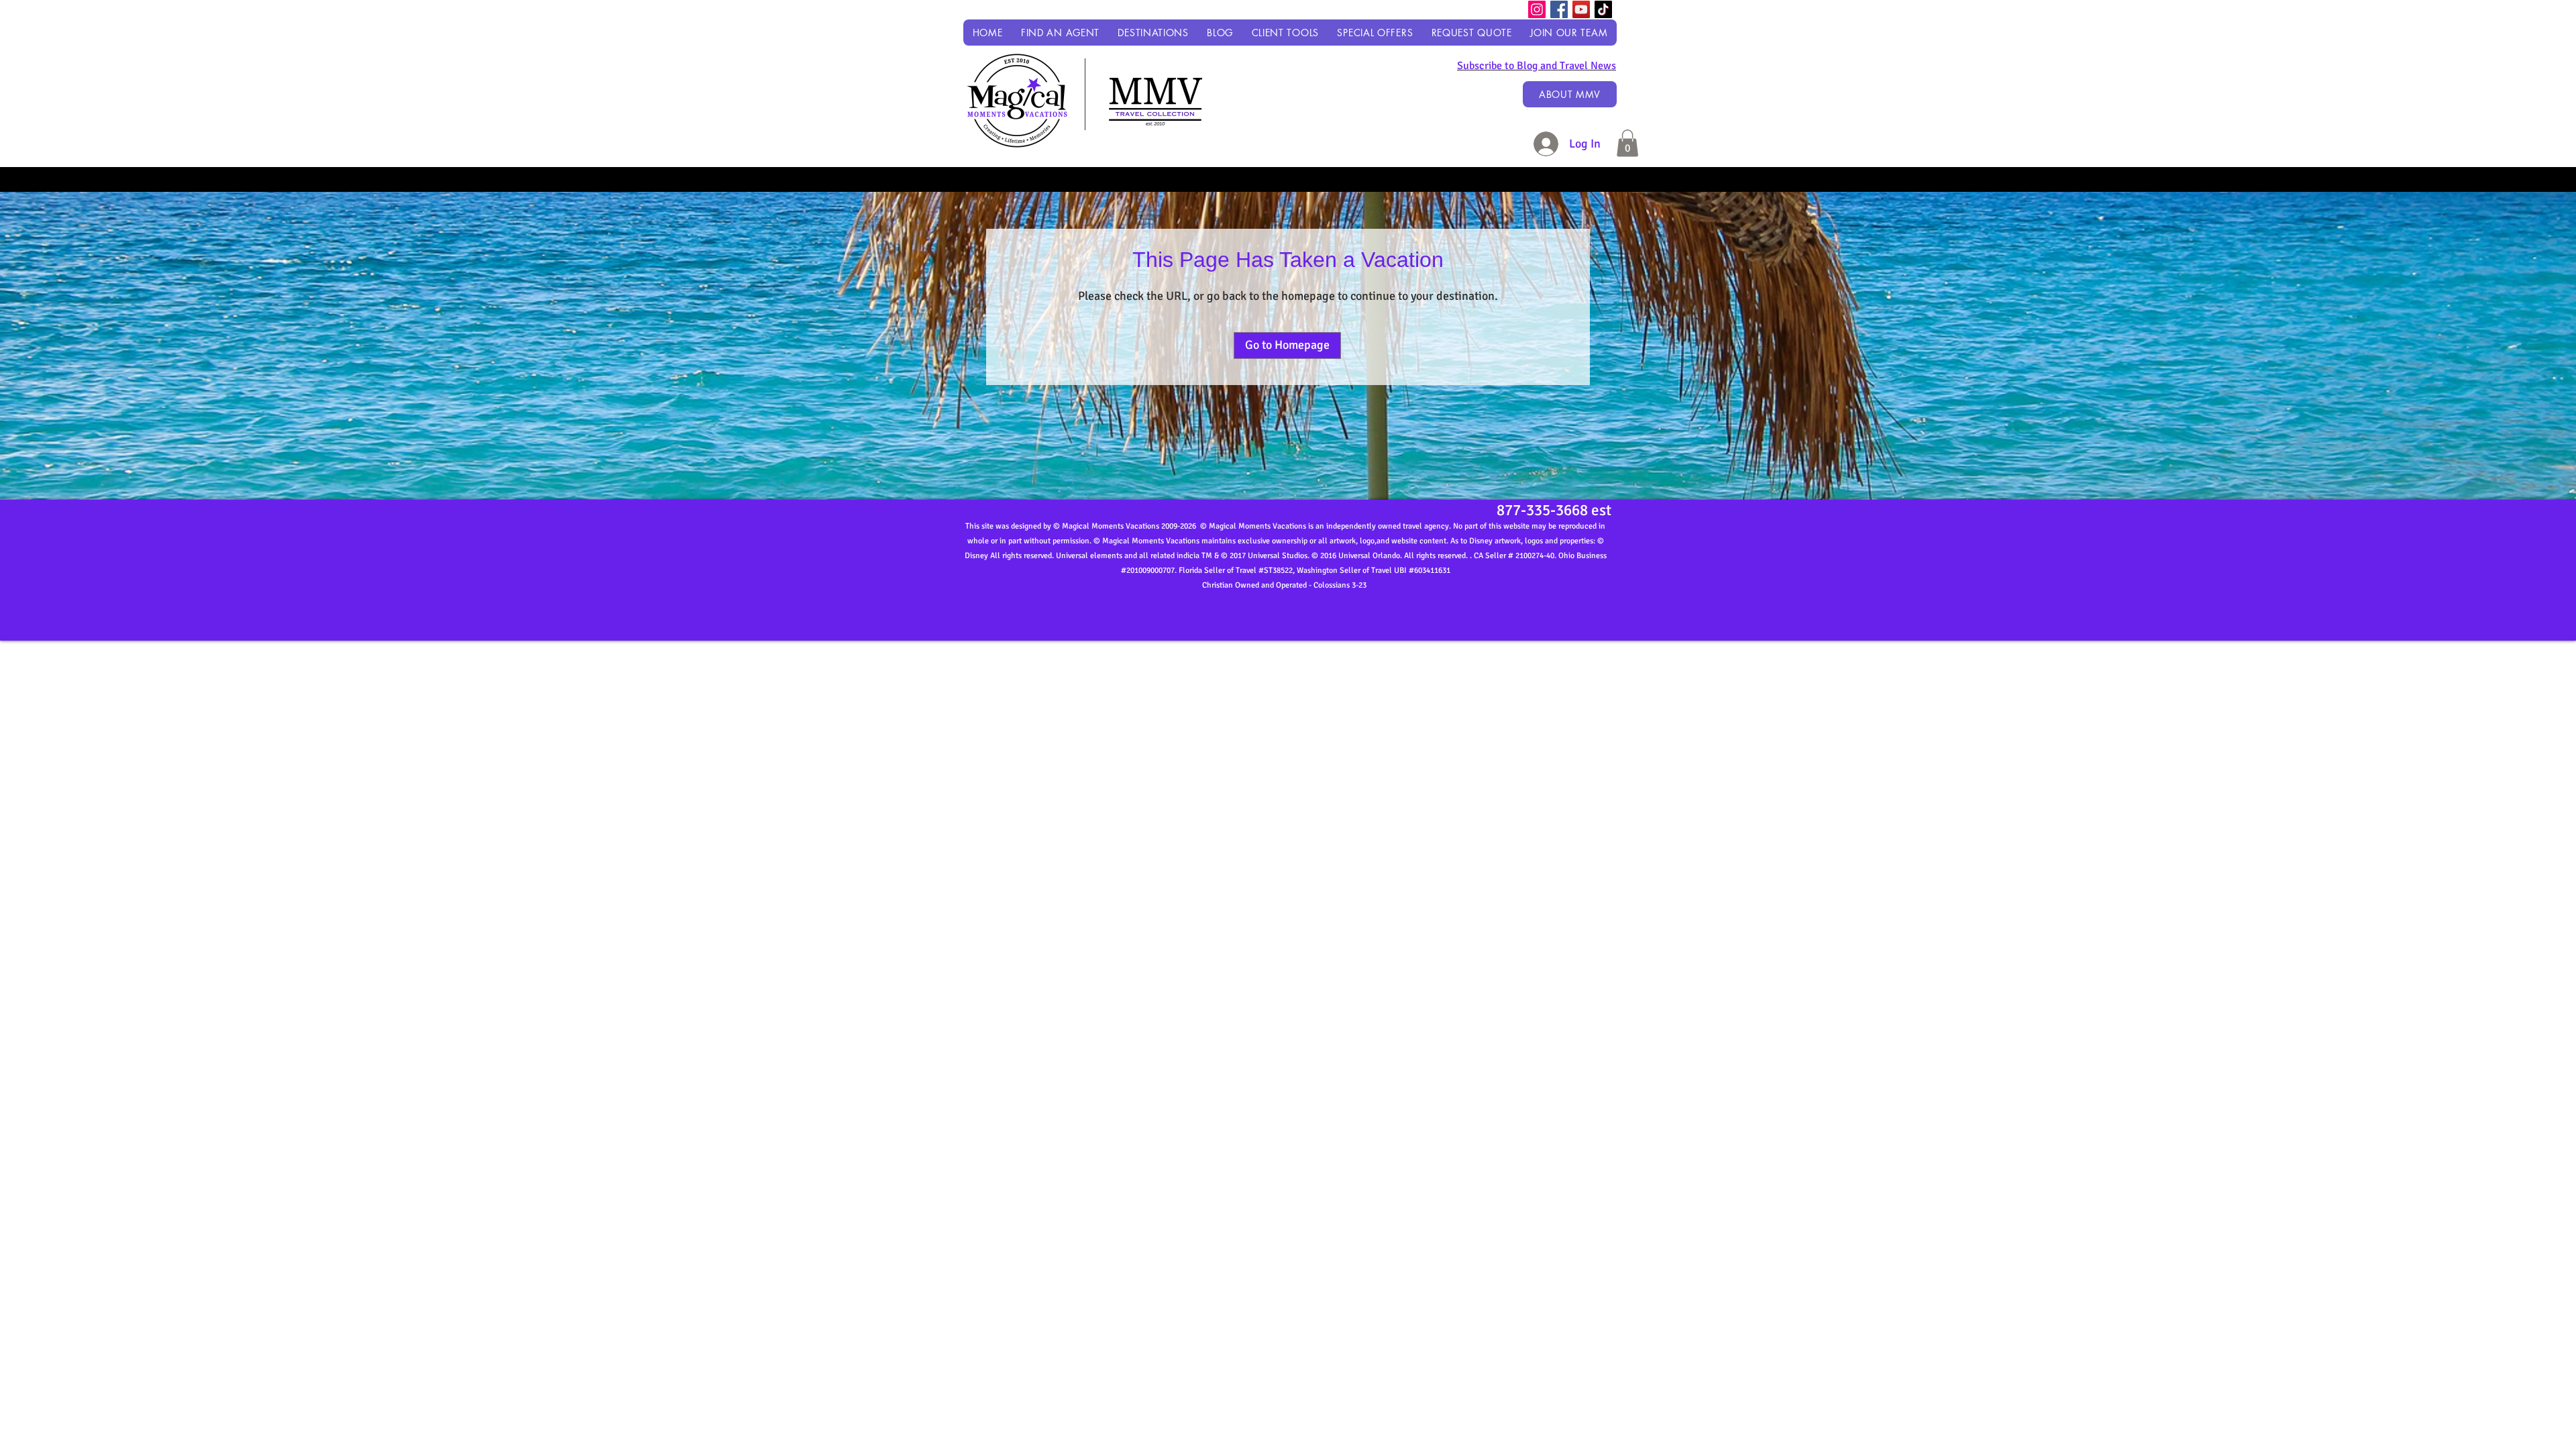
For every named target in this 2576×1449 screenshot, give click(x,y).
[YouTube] (1581, 9)
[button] (1153, 33)
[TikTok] (1603, 9)
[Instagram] (1537, 9)
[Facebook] (1559, 9)
